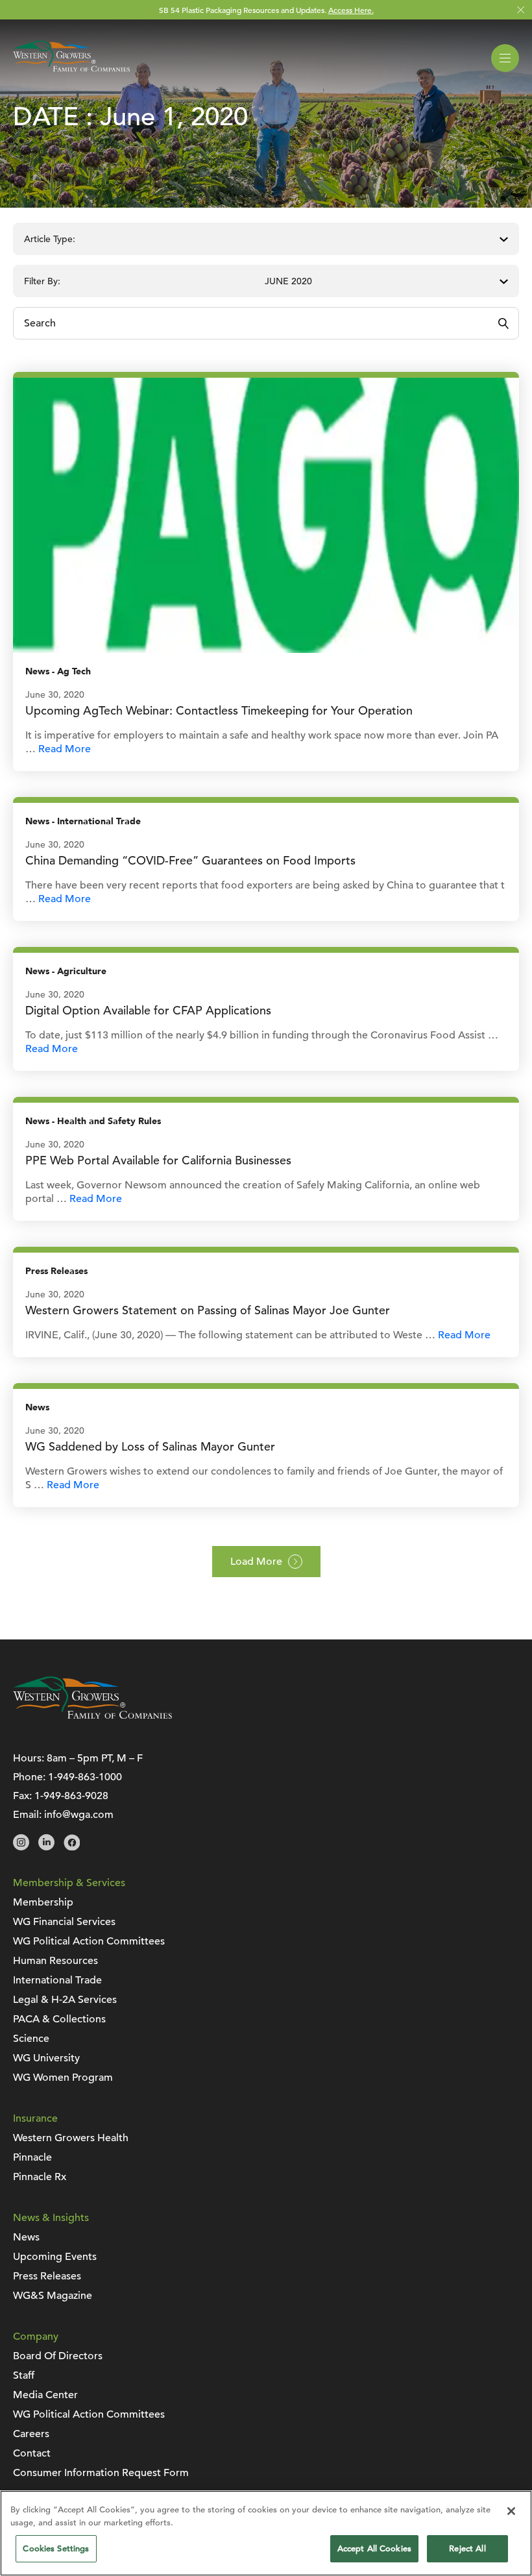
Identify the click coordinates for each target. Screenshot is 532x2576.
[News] (266, 515)
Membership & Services (69, 1883)
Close (521, 10)
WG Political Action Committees (89, 1941)
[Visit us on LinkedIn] (46, 1847)
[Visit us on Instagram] (21, 1847)
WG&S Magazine (53, 2296)
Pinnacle (32, 2157)
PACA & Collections (59, 2019)
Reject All (467, 2548)
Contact (32, 2453)
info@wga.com (79, 1815)
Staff (24, 2375)
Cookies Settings (56, 2548)
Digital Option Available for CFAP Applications (148, 1010)
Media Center (45, 2395)
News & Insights (51, 2218)
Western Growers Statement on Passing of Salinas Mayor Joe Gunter (208, 1310)
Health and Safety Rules (109, 1121)
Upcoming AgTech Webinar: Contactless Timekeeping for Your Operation (219, 710)
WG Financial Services (64, 1922)
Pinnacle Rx (40, 2177)
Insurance (35, 2118)
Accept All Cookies (374, 2548)
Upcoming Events (55, 2257)
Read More (65, 749)
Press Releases (56, 1271)
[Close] (511, 2511)
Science (31, 2039)
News (37, 671)
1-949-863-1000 (85, 1777)
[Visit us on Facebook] (72, 1847)
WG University (46, 2058)
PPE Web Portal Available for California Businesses (158, 1160)
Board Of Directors (58, 2356)
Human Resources (55, 1961)
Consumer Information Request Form (101, 2473)
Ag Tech (74, 671)
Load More (256, 1562)
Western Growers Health (71, 2138)
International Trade (99, 821)
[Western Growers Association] (71, 74)
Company (36, 2337)
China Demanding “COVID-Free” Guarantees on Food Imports (190, 860)
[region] (266, 2533)
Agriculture (82, 971)
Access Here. (351, 10)
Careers (31, 2434)
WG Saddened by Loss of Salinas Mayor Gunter (150, 1446)
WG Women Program (63, 2078)
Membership (43, 1902)
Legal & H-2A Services (65, 2000)
